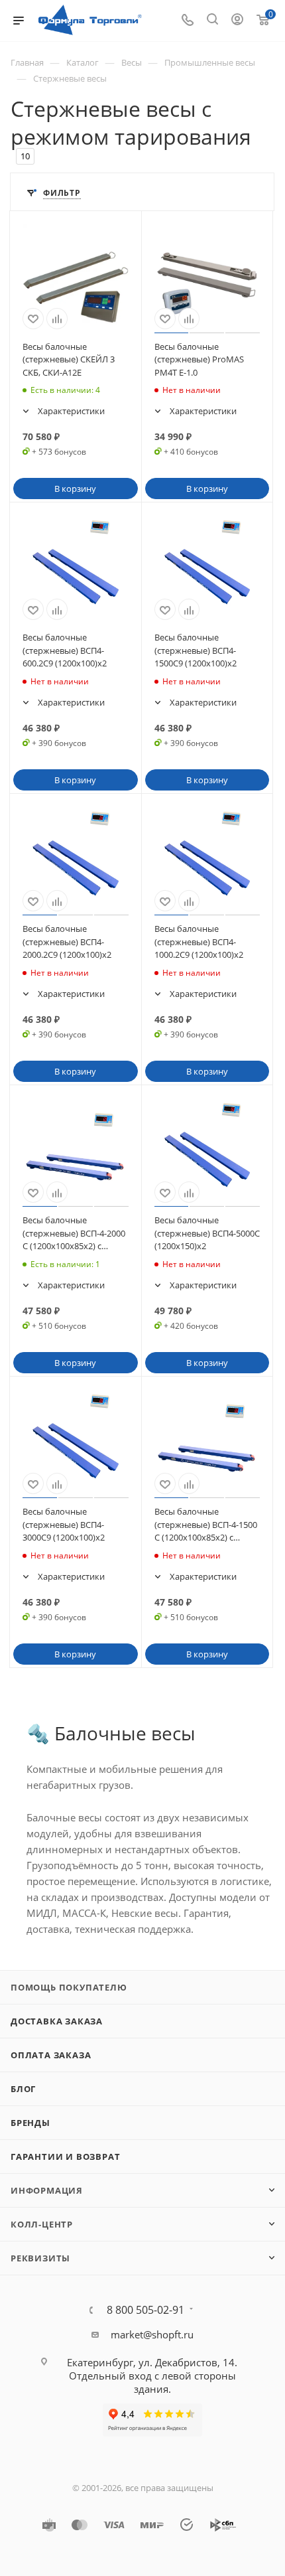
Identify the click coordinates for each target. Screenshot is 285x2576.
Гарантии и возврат (65, 2157)
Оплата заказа (51, 2055)
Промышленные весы (210, 62)
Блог (23, 2089)
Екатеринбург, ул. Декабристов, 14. (152, 2362)
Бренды (30, 2123)
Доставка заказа (57, 2021)
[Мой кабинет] (237, 21)
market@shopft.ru (152, 2334)
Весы (132, 62)
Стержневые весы (70, 78)
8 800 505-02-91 (145, 2310)
